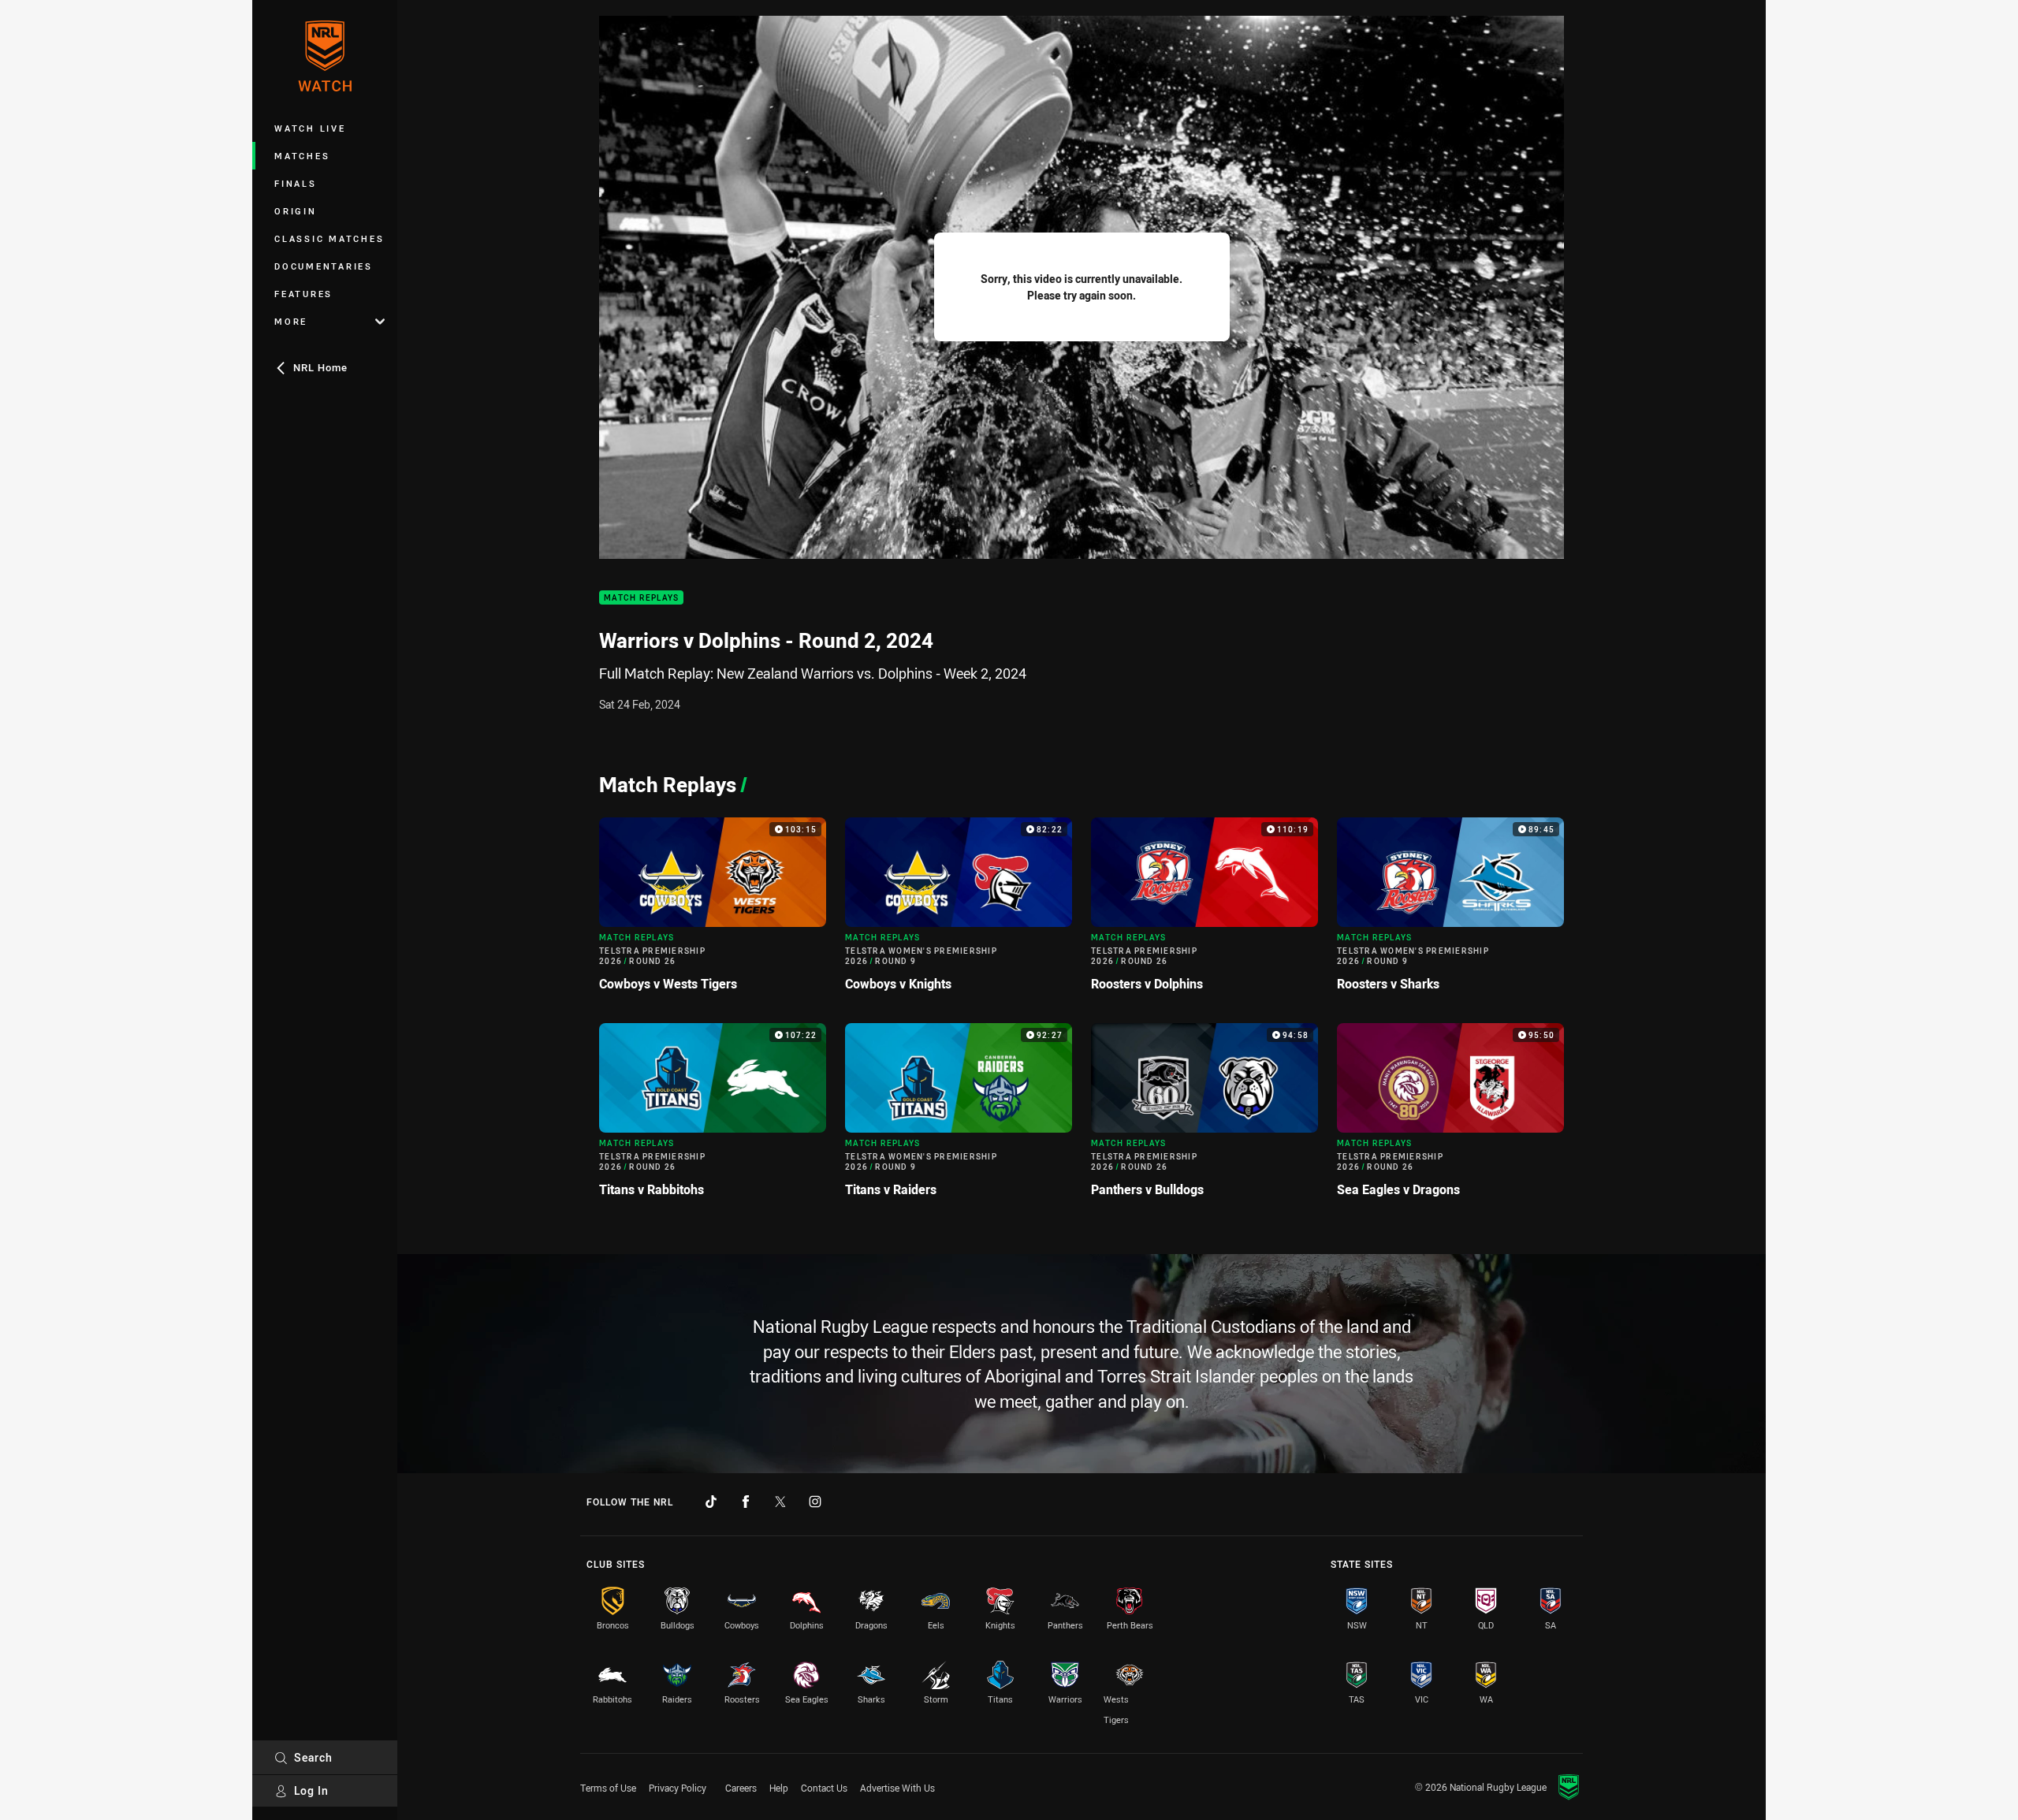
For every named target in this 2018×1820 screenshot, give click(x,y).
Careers (741, 1788)
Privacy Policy (678, 1788)
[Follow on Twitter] (780, 1502)
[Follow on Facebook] (746, 1502)
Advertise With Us (897, 1788)
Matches (302, 156)
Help (779, 1788)
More (291, 321)
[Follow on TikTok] (711, 1502)
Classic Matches (329, 238)
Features (303, 294)
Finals (296, 183)
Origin (296, 211)
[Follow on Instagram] (815, 1502)
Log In (311, 1790)
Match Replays (641, 598)
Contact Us (824, 1788)
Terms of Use (608, 1788)
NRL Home (320, 367)
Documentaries (324, 266)
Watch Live (310, 128)
